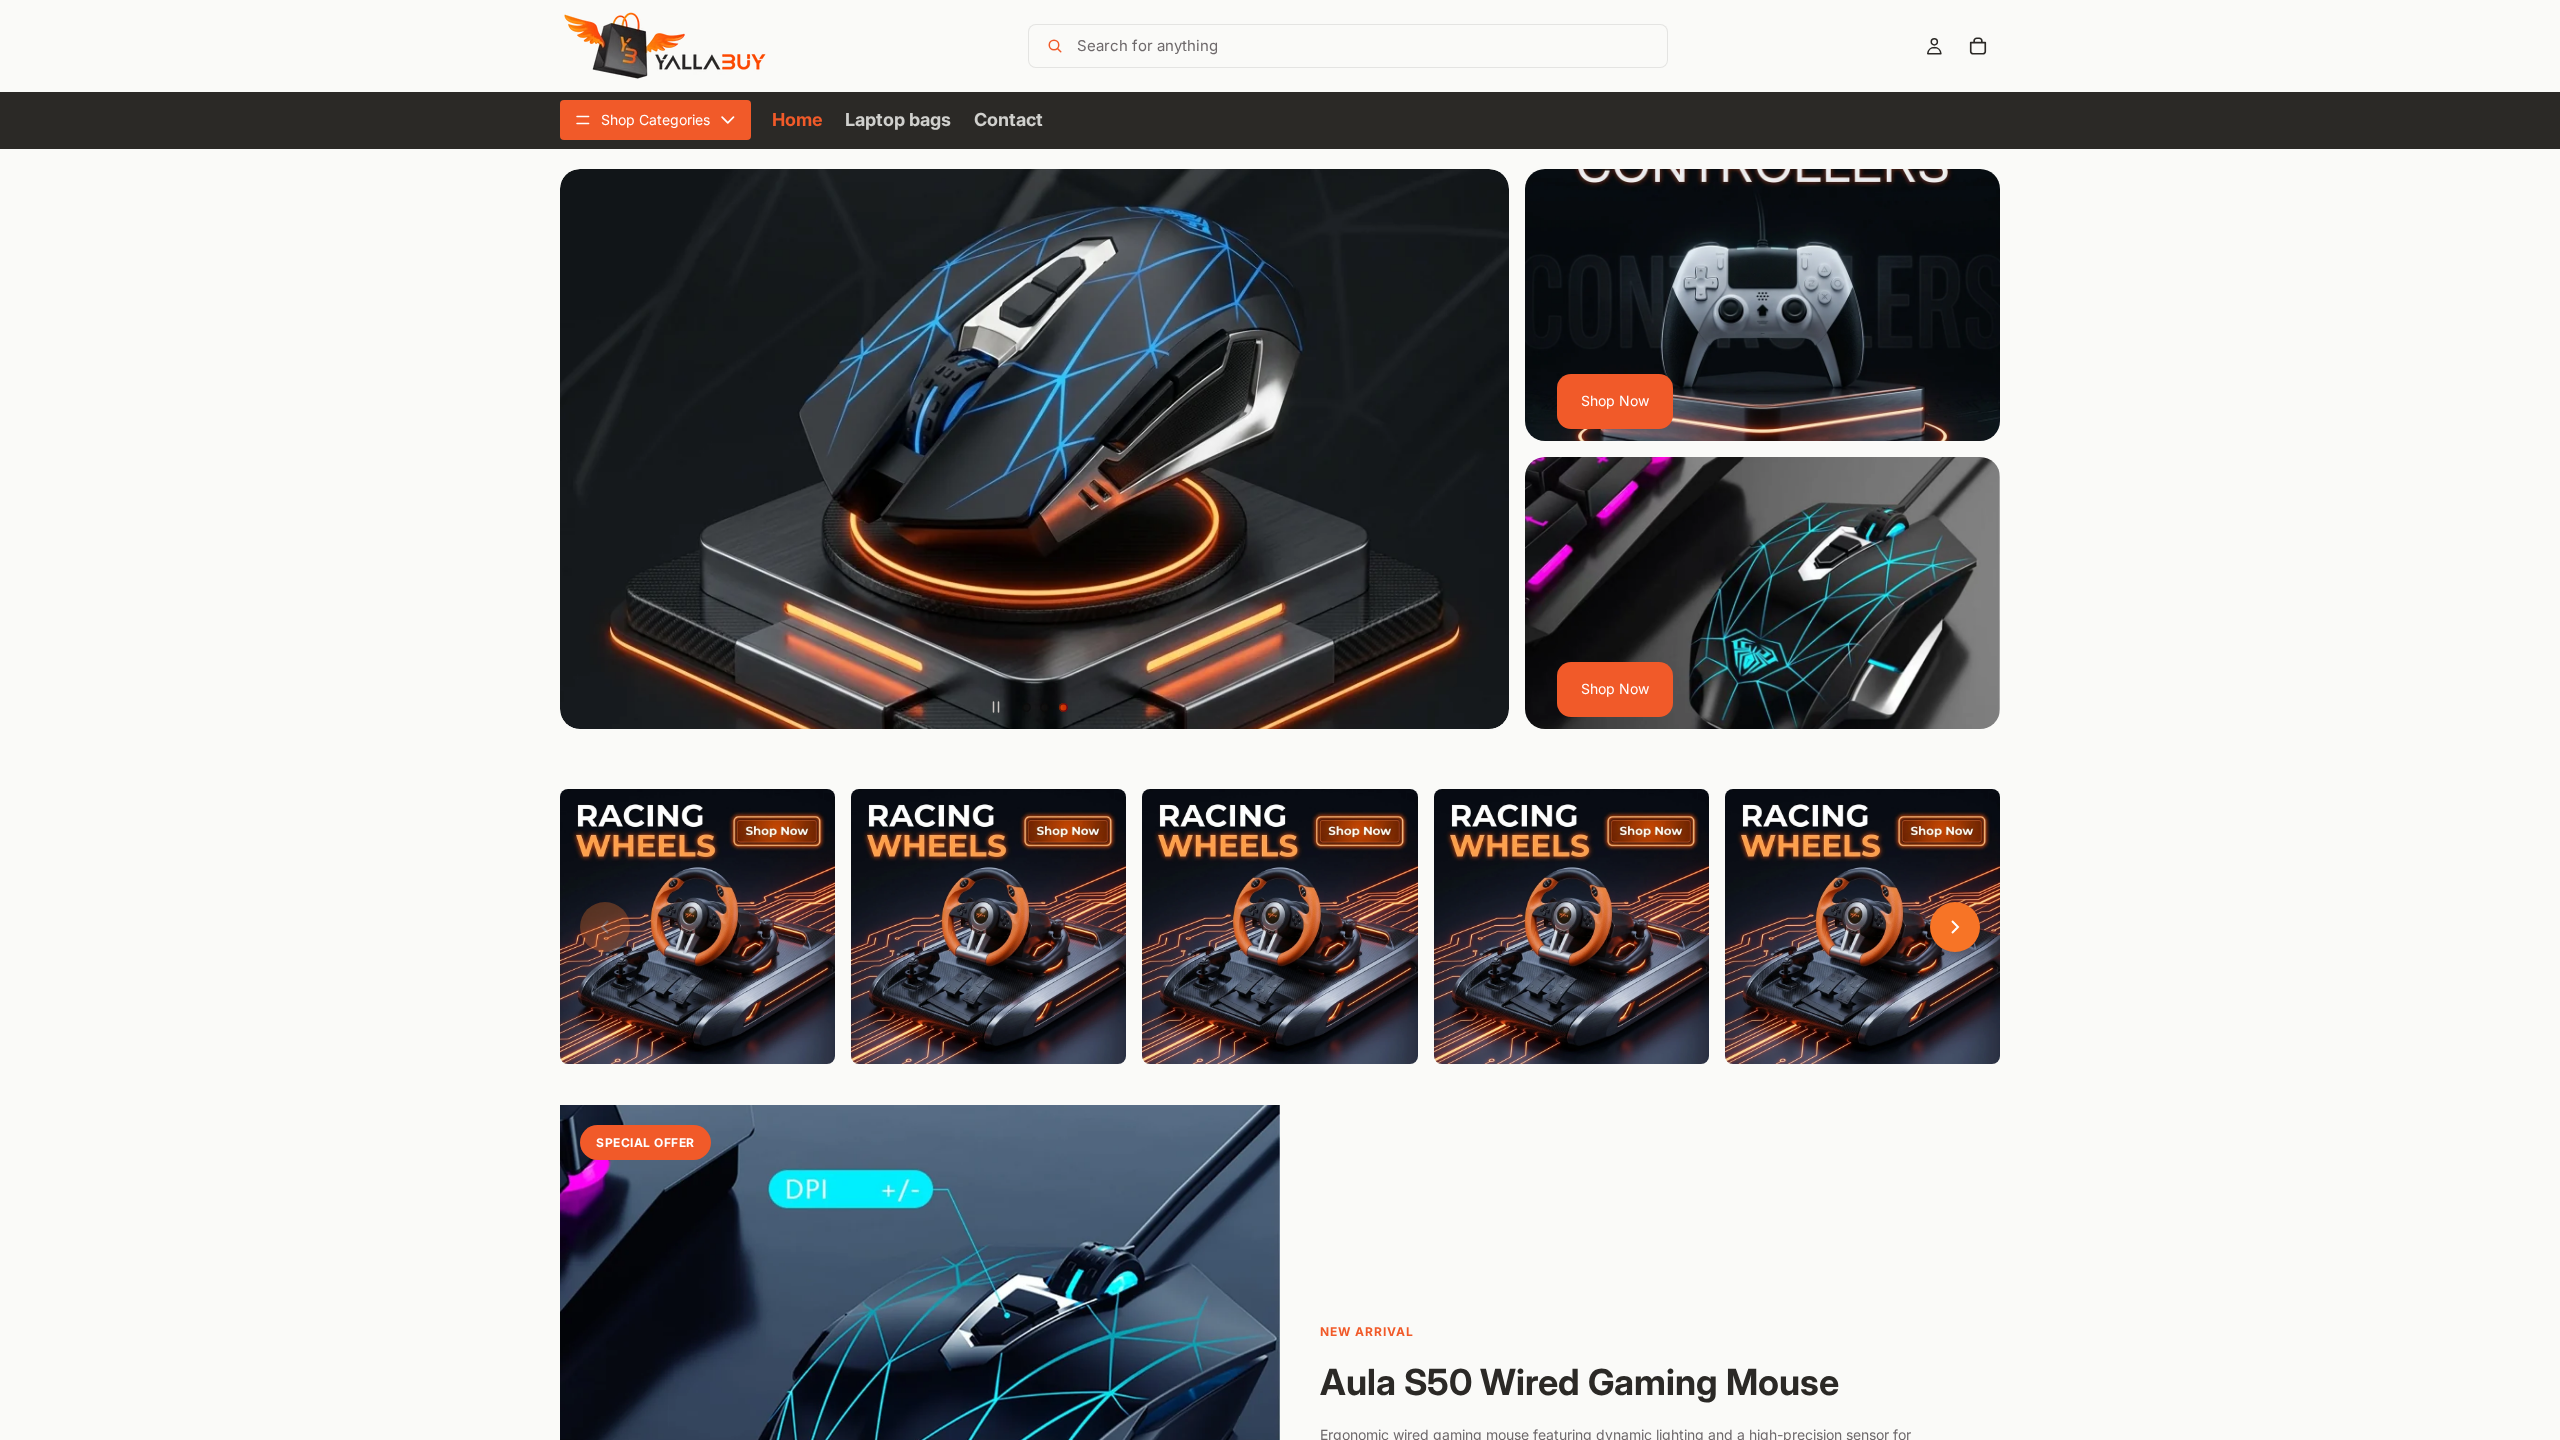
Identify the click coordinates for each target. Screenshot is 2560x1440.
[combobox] (1368, 46)
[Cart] (1978, 46)
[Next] (1955, 927)
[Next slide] (1479, 449)
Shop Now (1615, 400)
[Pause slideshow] (996, 707)
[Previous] (605, 927)
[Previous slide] (590, 449)
